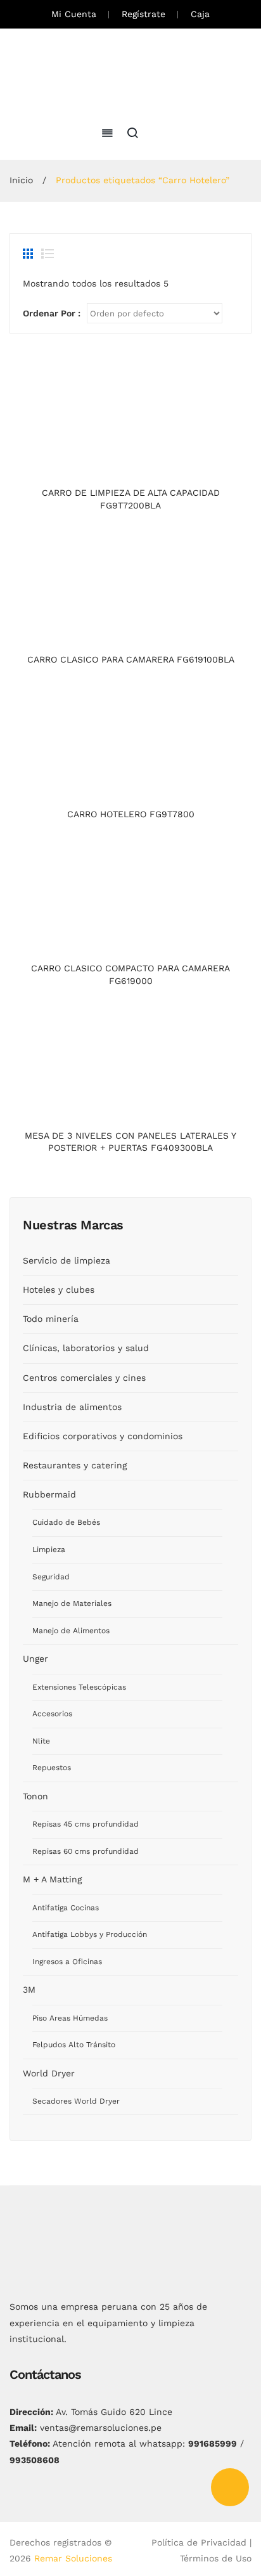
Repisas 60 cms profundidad (86, 1851)
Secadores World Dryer (76, 2101)
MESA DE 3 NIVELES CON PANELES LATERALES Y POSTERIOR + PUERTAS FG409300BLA (130, 1142)
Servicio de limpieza (67, 1260)
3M (29, 1990)
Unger (35, 1659)
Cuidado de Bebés (66, 1522)
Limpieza (49, 1550)
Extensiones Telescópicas (79, 1687)
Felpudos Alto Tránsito (74, 2045)
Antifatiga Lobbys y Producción (90, 1934)
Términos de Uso (216, 2558)
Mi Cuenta (74, 14)
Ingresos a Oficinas (67, 1962)
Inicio (21, 180)
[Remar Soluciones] (131, 75)
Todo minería (51, 1319)
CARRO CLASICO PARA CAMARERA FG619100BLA (131, 659)
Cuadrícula (29, 254)
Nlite (41, 1741)
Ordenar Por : (52, 313)
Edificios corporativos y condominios (103, 1436)
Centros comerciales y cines (84, 1378)
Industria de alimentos (72, 1407)
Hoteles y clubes (59, 1290)
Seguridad (51, 1577)
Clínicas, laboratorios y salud (86, 1348)
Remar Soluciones (73, 2558)
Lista (48, 254)
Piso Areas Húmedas (70, 2018)
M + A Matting (52, 1879)
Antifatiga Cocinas (66, 1908)
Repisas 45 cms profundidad (86, 1824)
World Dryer (49, 2073)
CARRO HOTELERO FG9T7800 (131, 814)
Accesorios (52, 1714)
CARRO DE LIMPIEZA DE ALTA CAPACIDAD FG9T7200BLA (131, 499)
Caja (200, 14)
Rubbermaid (49, 1494)
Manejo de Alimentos (71, 1631)
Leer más (131, 468)
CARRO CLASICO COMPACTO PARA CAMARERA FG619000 (130, 974)
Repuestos (52, 1768)
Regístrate (143, 14)
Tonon (35, 1796)
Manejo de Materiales (72, 1603)
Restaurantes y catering (75, 1465)
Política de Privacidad (199, 2542)
